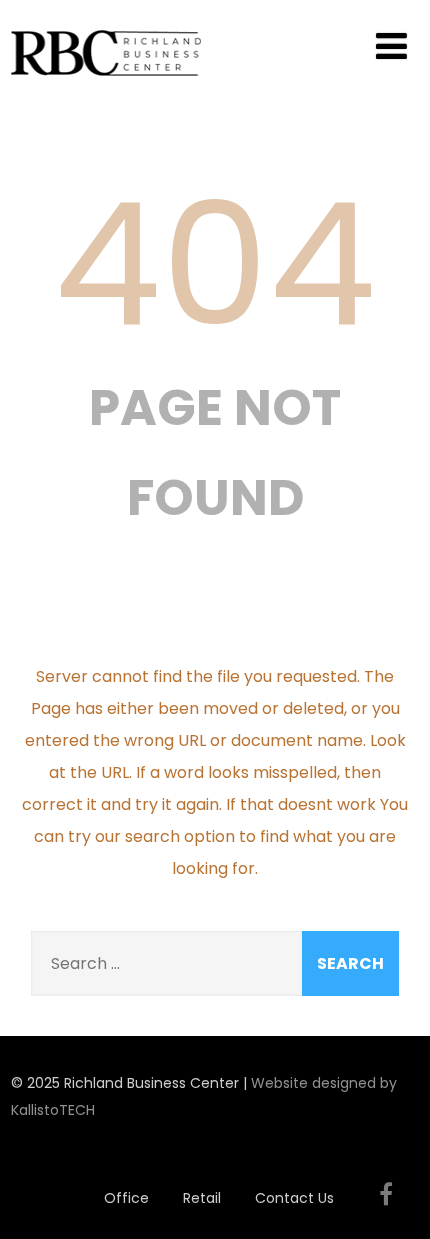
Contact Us (294, 1198)
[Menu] (391, 46)
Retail (202, 1198)
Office (126, 1198)
